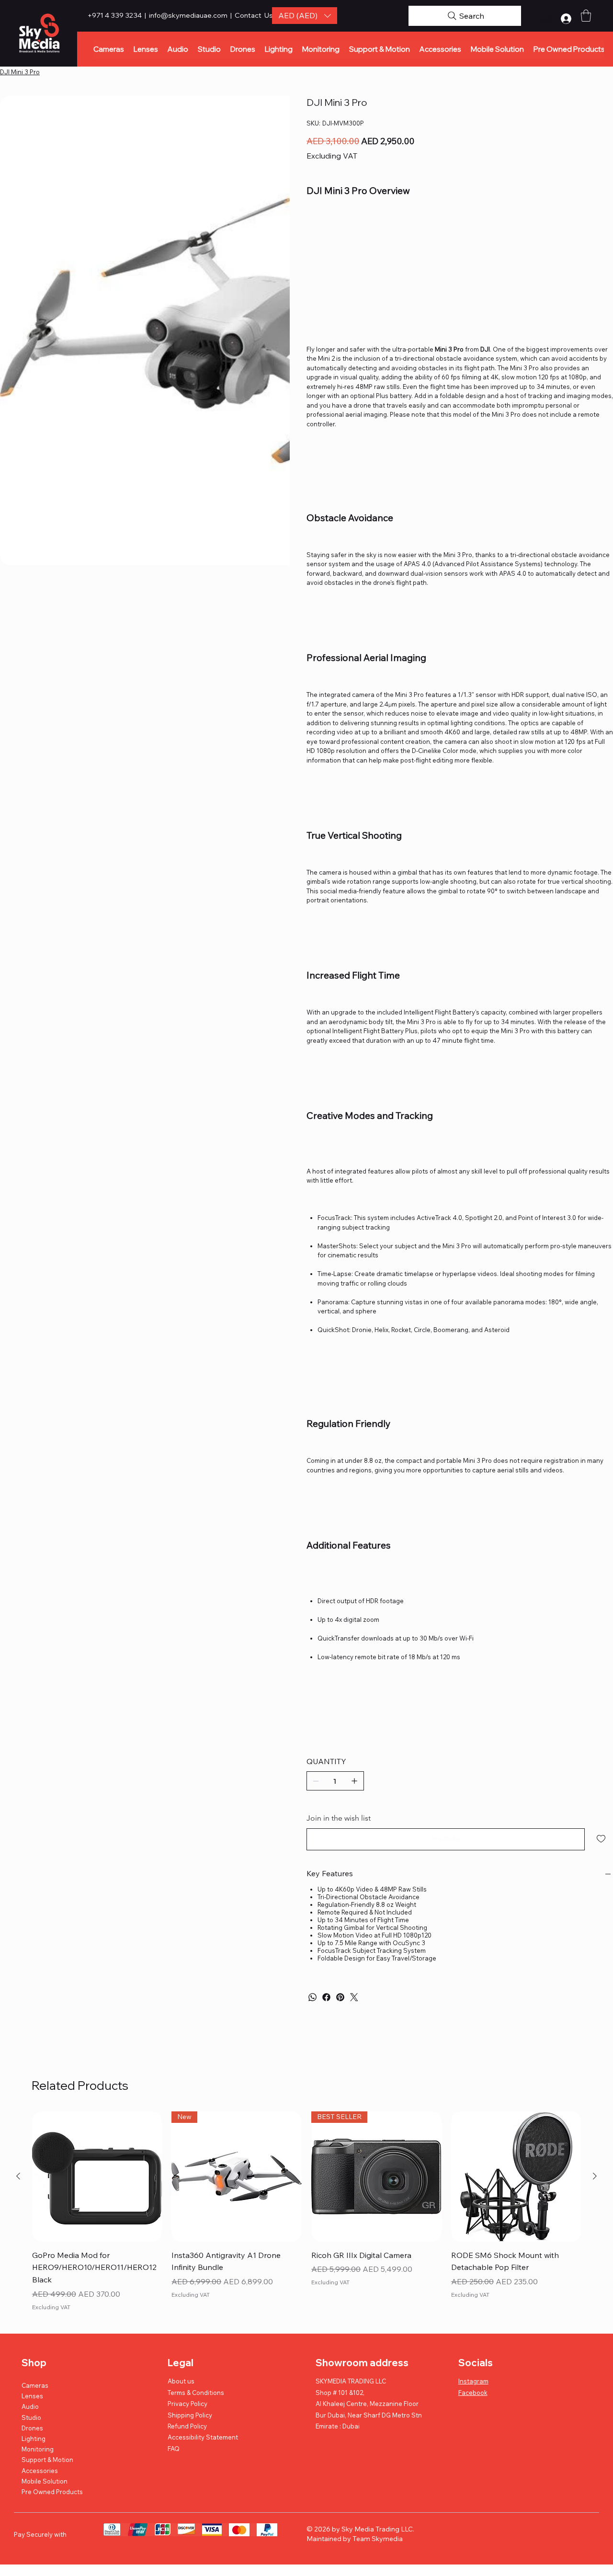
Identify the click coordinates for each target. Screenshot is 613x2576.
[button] (305, 16)
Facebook (473, 2393)
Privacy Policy (187, 2404)
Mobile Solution (45, 2481)
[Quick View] (97, 2177)
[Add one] (354, 1781)
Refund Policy (187, 2426)
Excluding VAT (51, 2307)
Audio (30, 2406)
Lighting (34, 2439)
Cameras (35, 2385)
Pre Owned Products (52, 2492)
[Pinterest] (340, 1997)
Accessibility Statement (203, 2437)
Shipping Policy (190, 2415)
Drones (32, 2428)
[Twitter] (354, 1997)
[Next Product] (595, 2176)
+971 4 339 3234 (115, 15)
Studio (31, 2417)
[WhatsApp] (312, 1997)
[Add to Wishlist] (602, 1839)
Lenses (32, 2396)
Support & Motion (47, 2460)
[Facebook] (326, 1997)
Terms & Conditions (196, 2393)
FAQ (174, 2449)
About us (181, 2381)
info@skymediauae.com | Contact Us (211, 15)
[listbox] (305, 16)
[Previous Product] (18, 2176)
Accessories (40, 2471)
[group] (307, 2212)
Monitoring (38, 2449)
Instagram (473, 2381)
